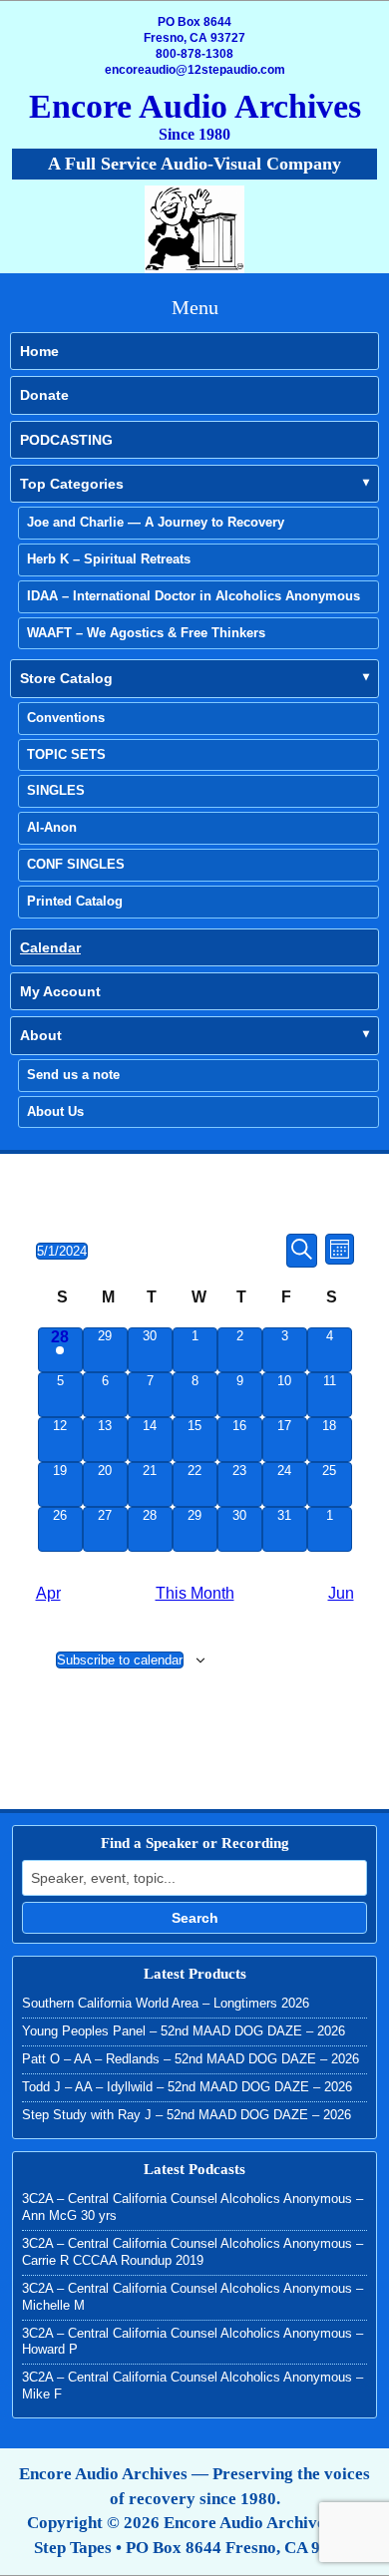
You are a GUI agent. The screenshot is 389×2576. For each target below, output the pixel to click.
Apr (48, 1593)
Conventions (66, 718)
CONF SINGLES (76, 864)
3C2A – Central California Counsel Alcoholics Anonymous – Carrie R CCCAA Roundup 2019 (193, 2252)
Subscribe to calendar (120, 1660)
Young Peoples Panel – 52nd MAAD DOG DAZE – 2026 (184, 2031)
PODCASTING (66, 440)
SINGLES (56, 790)
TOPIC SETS (66, 754)
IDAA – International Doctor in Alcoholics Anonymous (194, 596)
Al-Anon (52, 827)
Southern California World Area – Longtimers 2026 (166, 2003)
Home (39, 351)
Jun (341, 1593)
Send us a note (73, 1075)
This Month (195, 1593)
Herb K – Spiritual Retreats (109, 559)
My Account (60, 991)
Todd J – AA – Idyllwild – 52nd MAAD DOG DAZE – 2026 (187, 2087)
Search (195, 1918)
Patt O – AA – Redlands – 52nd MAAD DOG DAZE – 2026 (191, 2059)
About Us (55, 1111)
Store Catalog (66, 678)
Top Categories (72, 484)
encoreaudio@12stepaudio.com (195, 70)
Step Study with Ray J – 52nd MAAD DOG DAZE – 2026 (187, 2115)
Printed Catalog (75, 901)
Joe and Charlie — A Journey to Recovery (156, 522)
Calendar (50, 947)
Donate (44, 395)
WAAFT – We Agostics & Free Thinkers (146, 633)
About (41, 1035)
